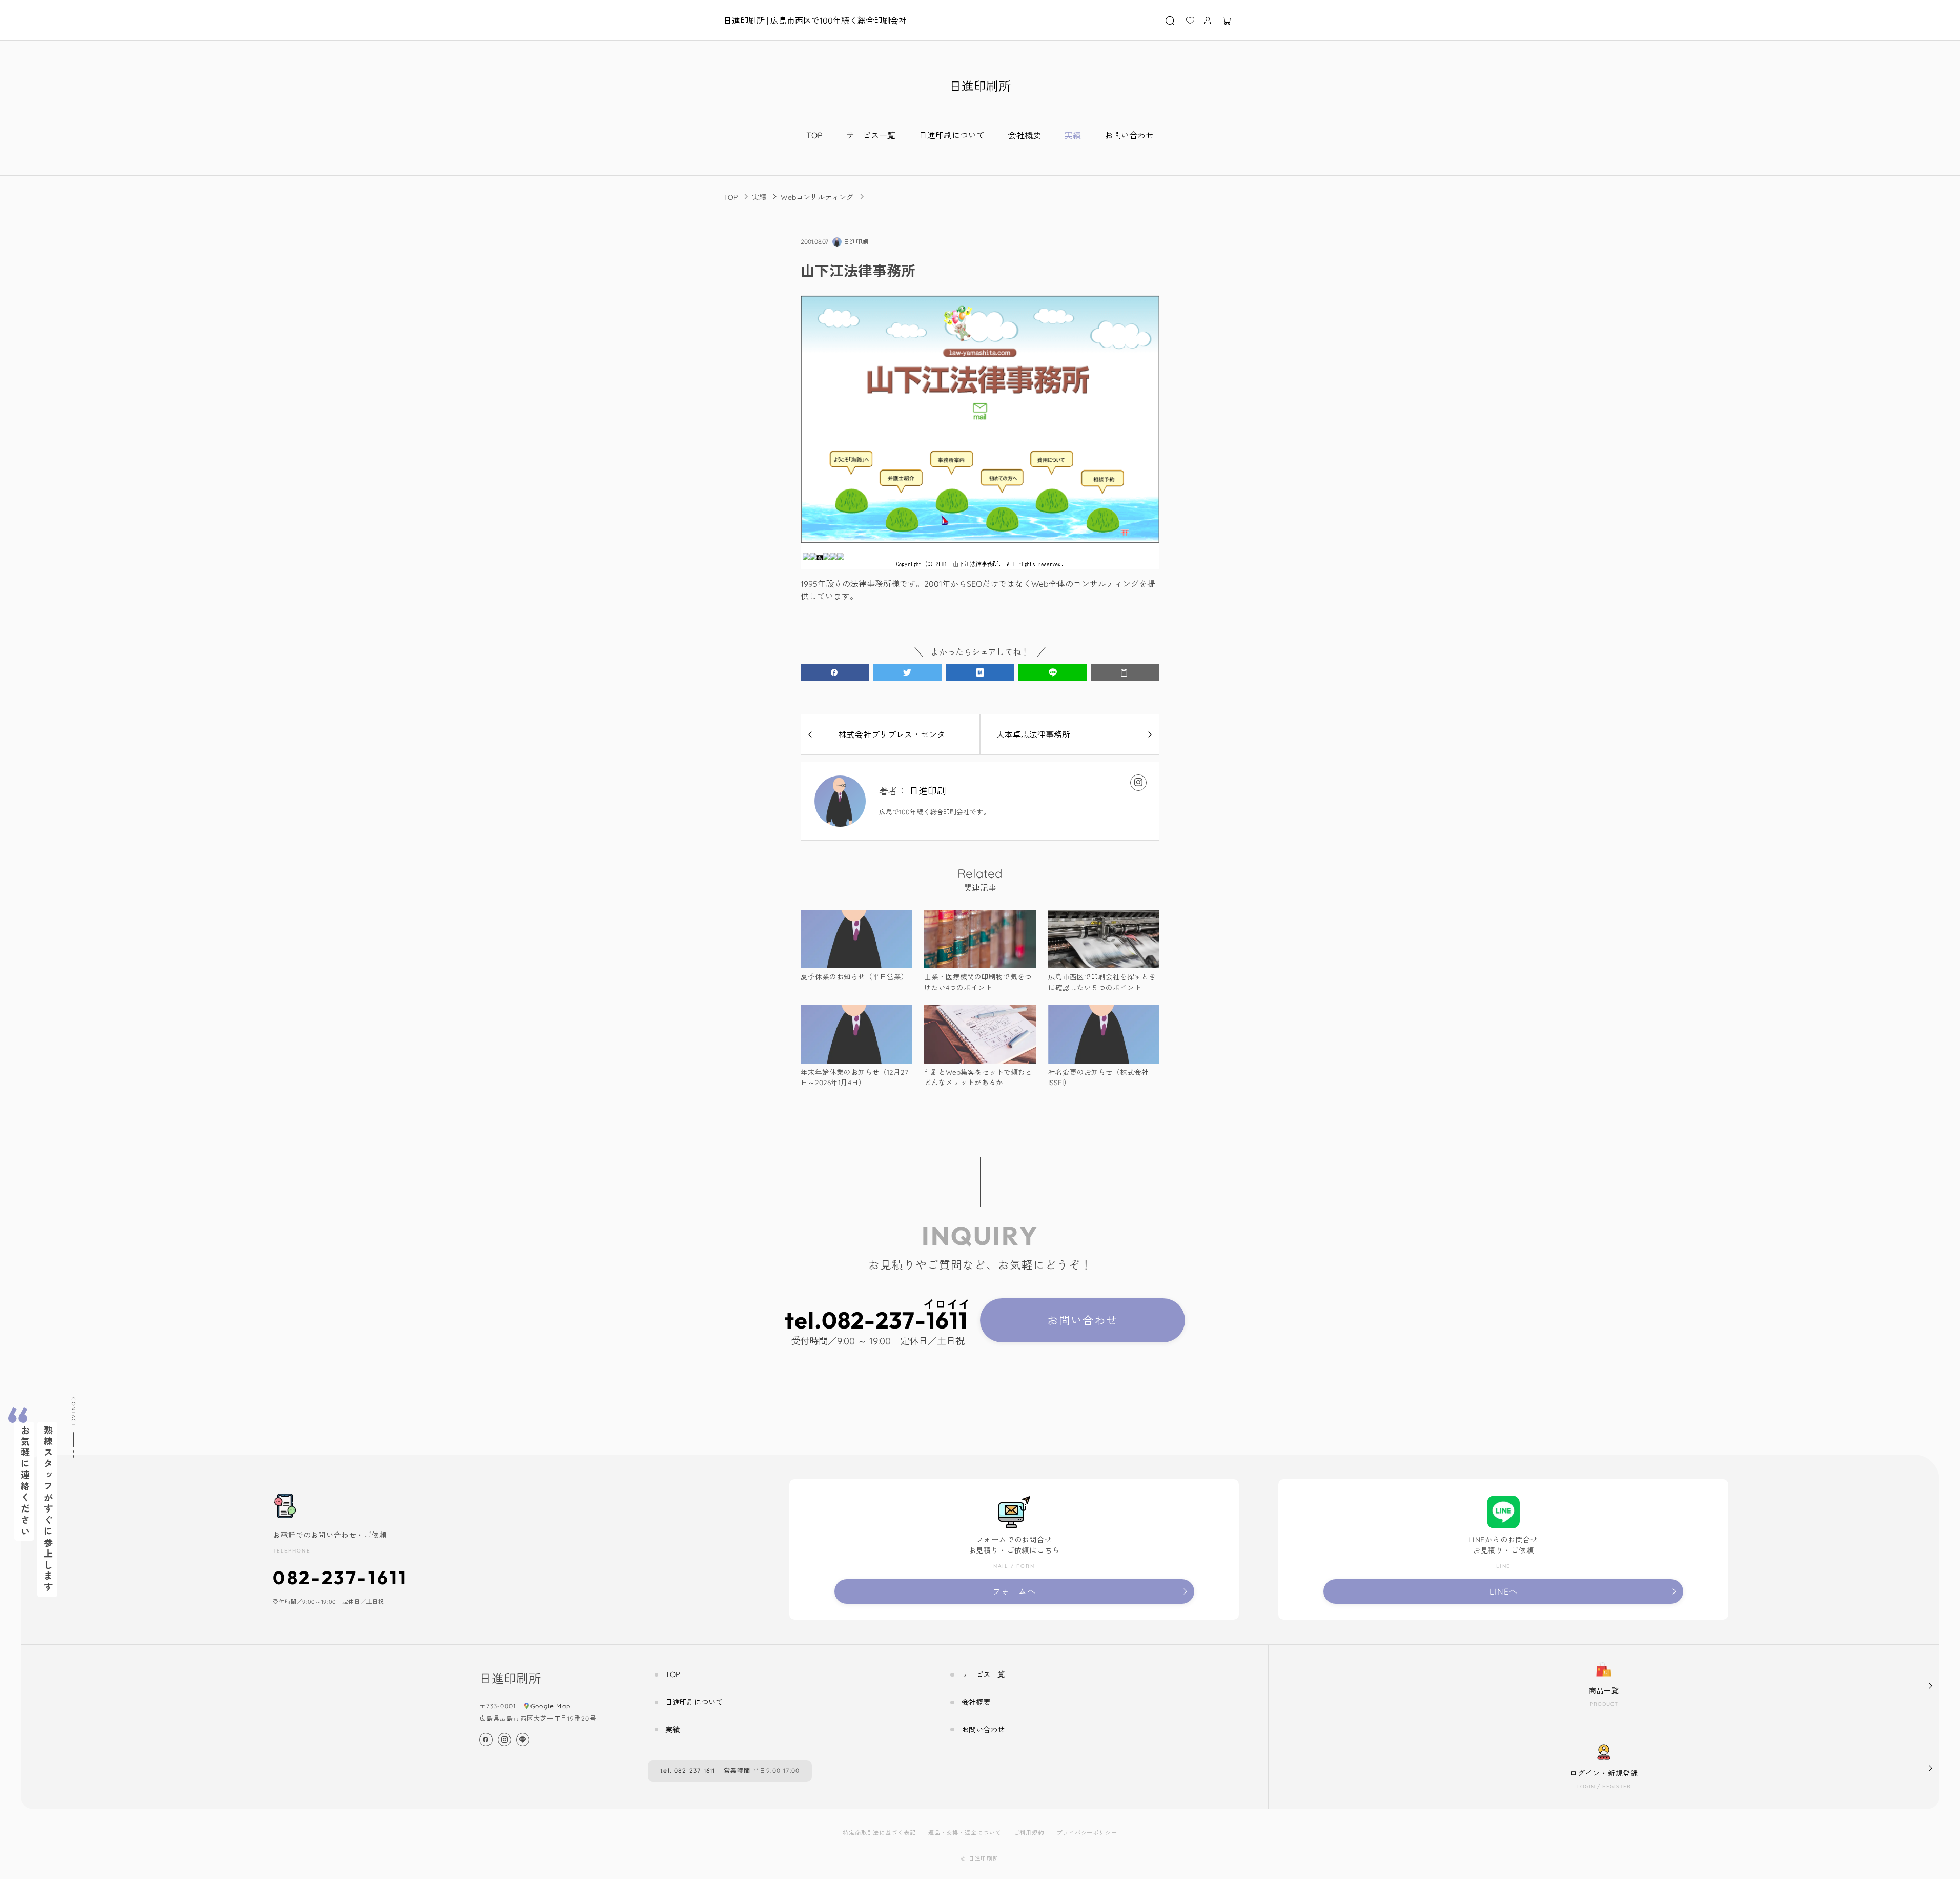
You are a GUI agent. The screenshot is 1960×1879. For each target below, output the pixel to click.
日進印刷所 (980, 86)
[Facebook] (486, 1740)
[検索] (1171, 21)
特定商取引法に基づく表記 (879, 1833)
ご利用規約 (1029, 1833)
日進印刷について (952, 135)
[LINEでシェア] (1053, 673)
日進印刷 (928, 791)
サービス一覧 (871, 135)
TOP (814, 135)
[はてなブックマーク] (980, 673)
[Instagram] (1138, 783)
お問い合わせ (1129, 135)
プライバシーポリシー (1087, 1833)
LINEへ (1504, 1591)
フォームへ (1014, 1591)
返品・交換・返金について (965, 1833)
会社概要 (1025, 135)
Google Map (550, 1706)
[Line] (523, 1740)
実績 (1073, 135)
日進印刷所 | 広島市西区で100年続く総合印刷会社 (815, 21)
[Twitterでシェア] (908, 673)
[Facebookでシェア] (835, 673)
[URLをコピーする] (1125, 673)
